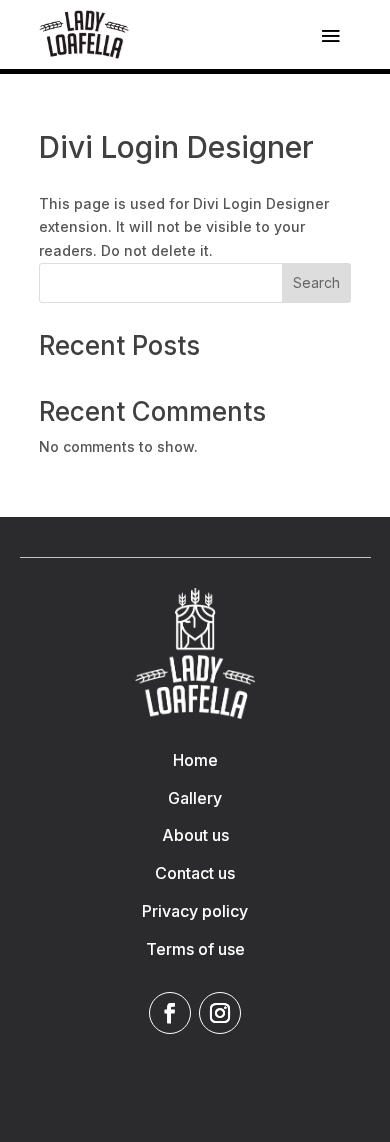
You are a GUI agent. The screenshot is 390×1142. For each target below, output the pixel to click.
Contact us (195, 873)
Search (316, 282)
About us (195, 835)
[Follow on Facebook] (170, 1013)
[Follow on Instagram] (220, 1013)
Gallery (195, 798)
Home (195, 760)
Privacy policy (195, 911)
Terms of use (195, 949)
